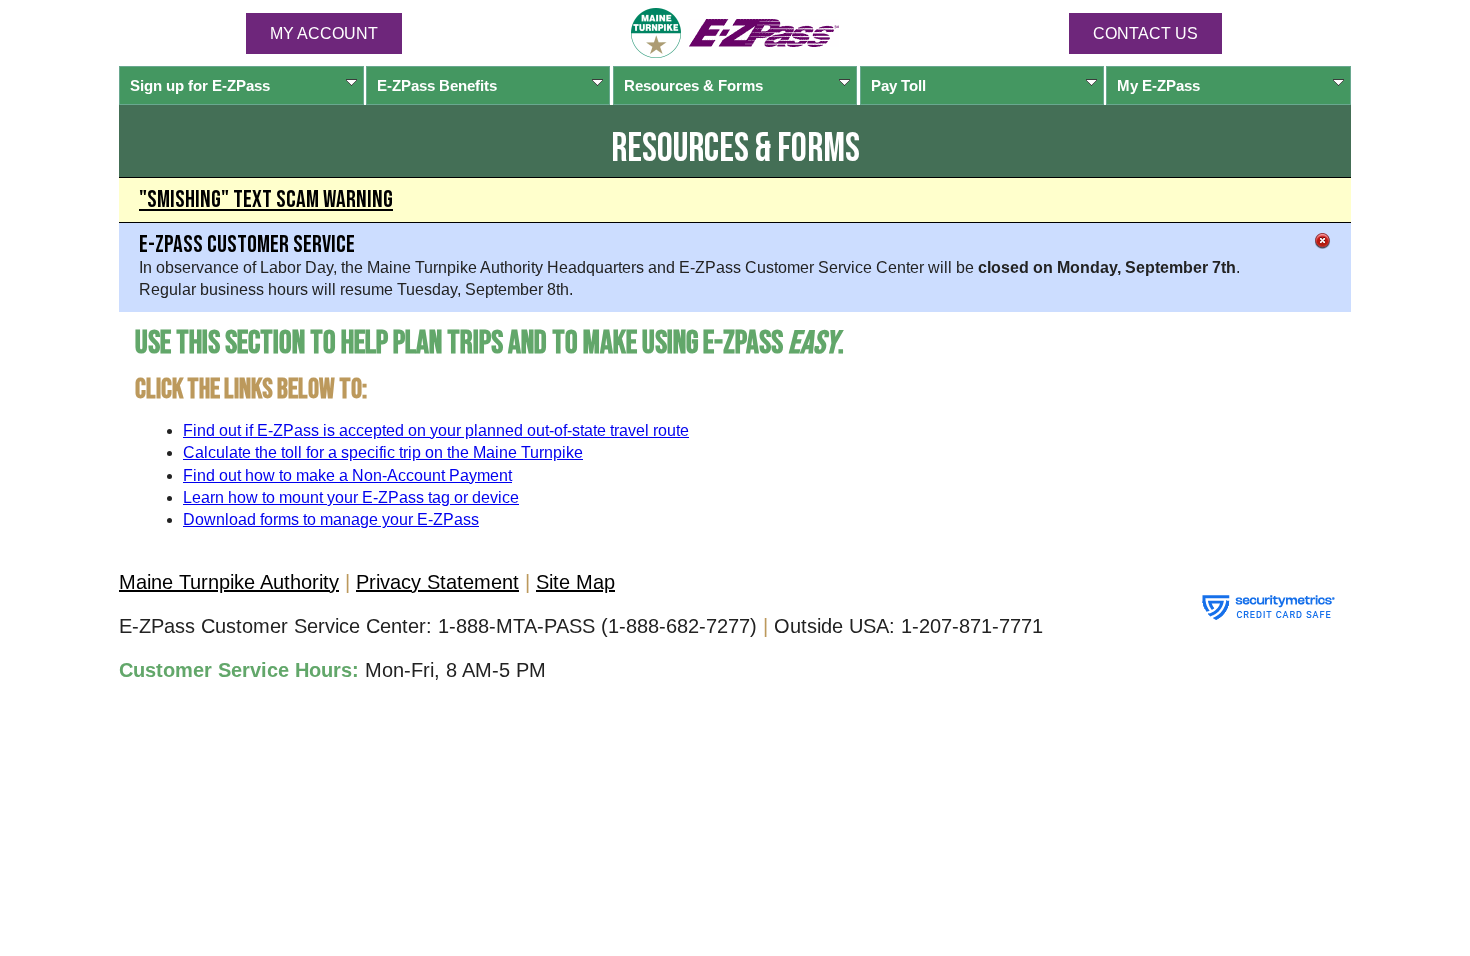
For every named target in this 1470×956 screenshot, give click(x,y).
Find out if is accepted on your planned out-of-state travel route (436, 430)
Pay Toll (898, 85)
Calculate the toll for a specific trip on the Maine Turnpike (383, 452)
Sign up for (200, 85)
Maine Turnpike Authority (229, 582)
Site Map (575, 582)
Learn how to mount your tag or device (351, 497)
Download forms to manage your (331, 519)
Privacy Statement (437, 582)
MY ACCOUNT (324, 33)
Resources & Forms (693, 85)
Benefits (437, 85)
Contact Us (1145, 33)
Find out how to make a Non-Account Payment (347, 475)
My (1158, 85)
